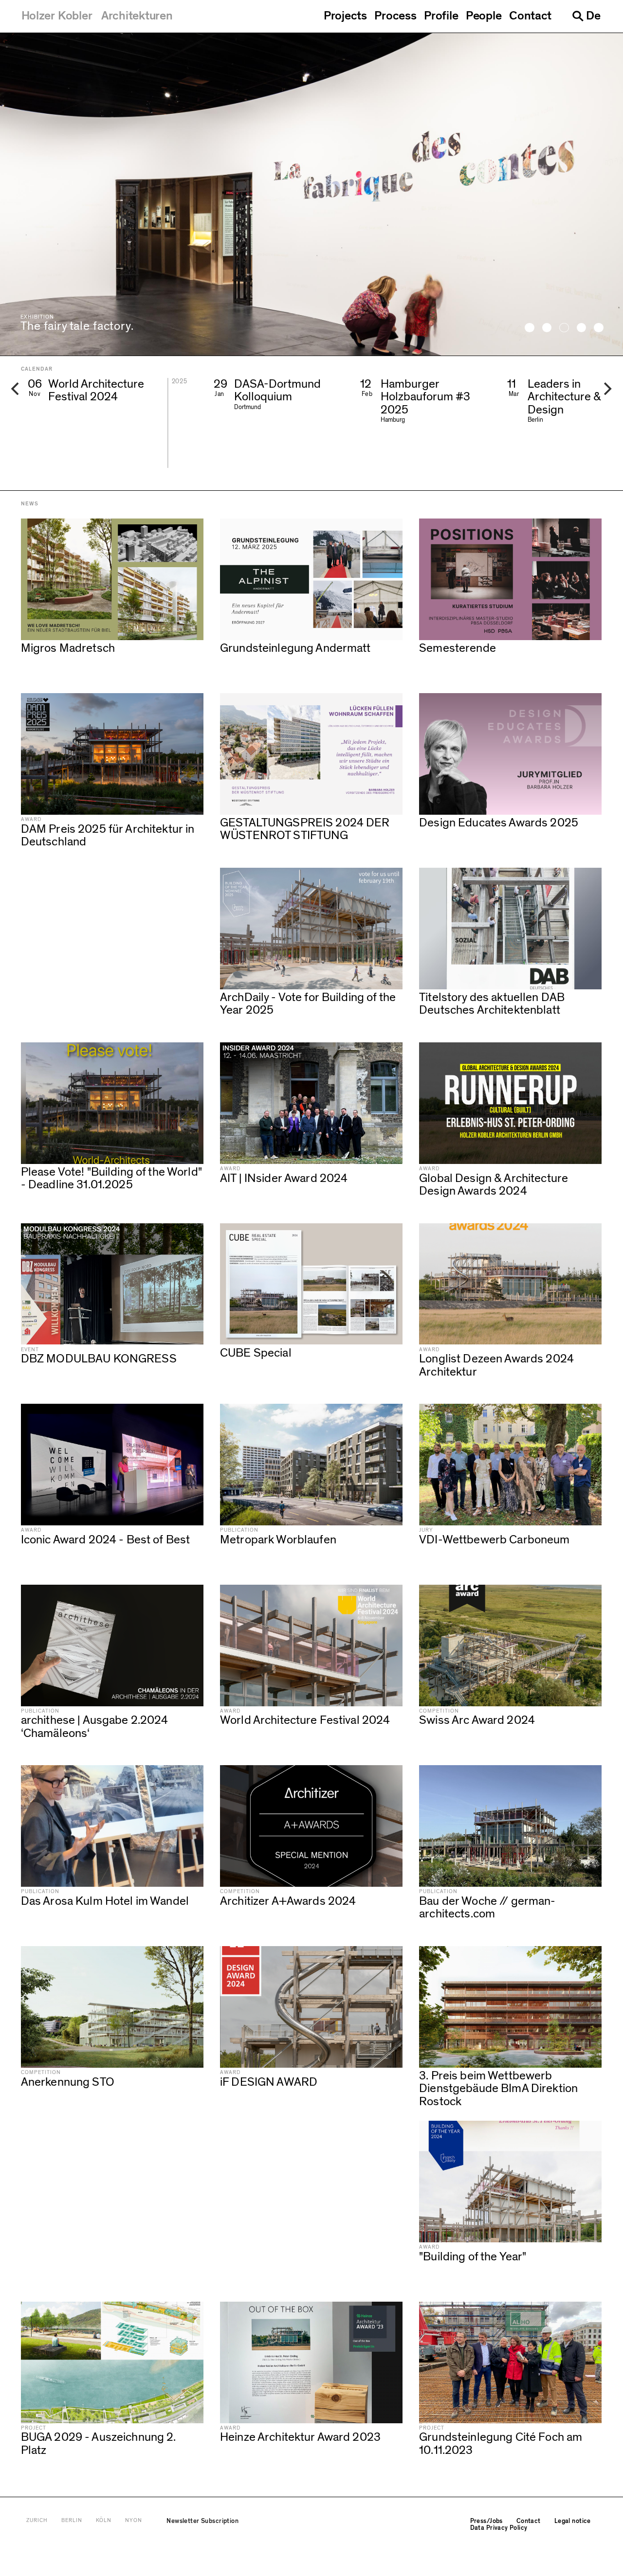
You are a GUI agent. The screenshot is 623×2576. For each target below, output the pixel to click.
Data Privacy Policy (499, 2528)
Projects (345, 16)
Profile (441, 16)
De (593, 16)
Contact (530, 16)
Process (395, 16)
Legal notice (573, 2521)
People (484, 16)
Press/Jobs (486, 2521)
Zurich (37, 2521)
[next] (606, 389)
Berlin (72, 2521)
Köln (104, 2521)
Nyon (134, 2521)
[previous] (17, 389)
